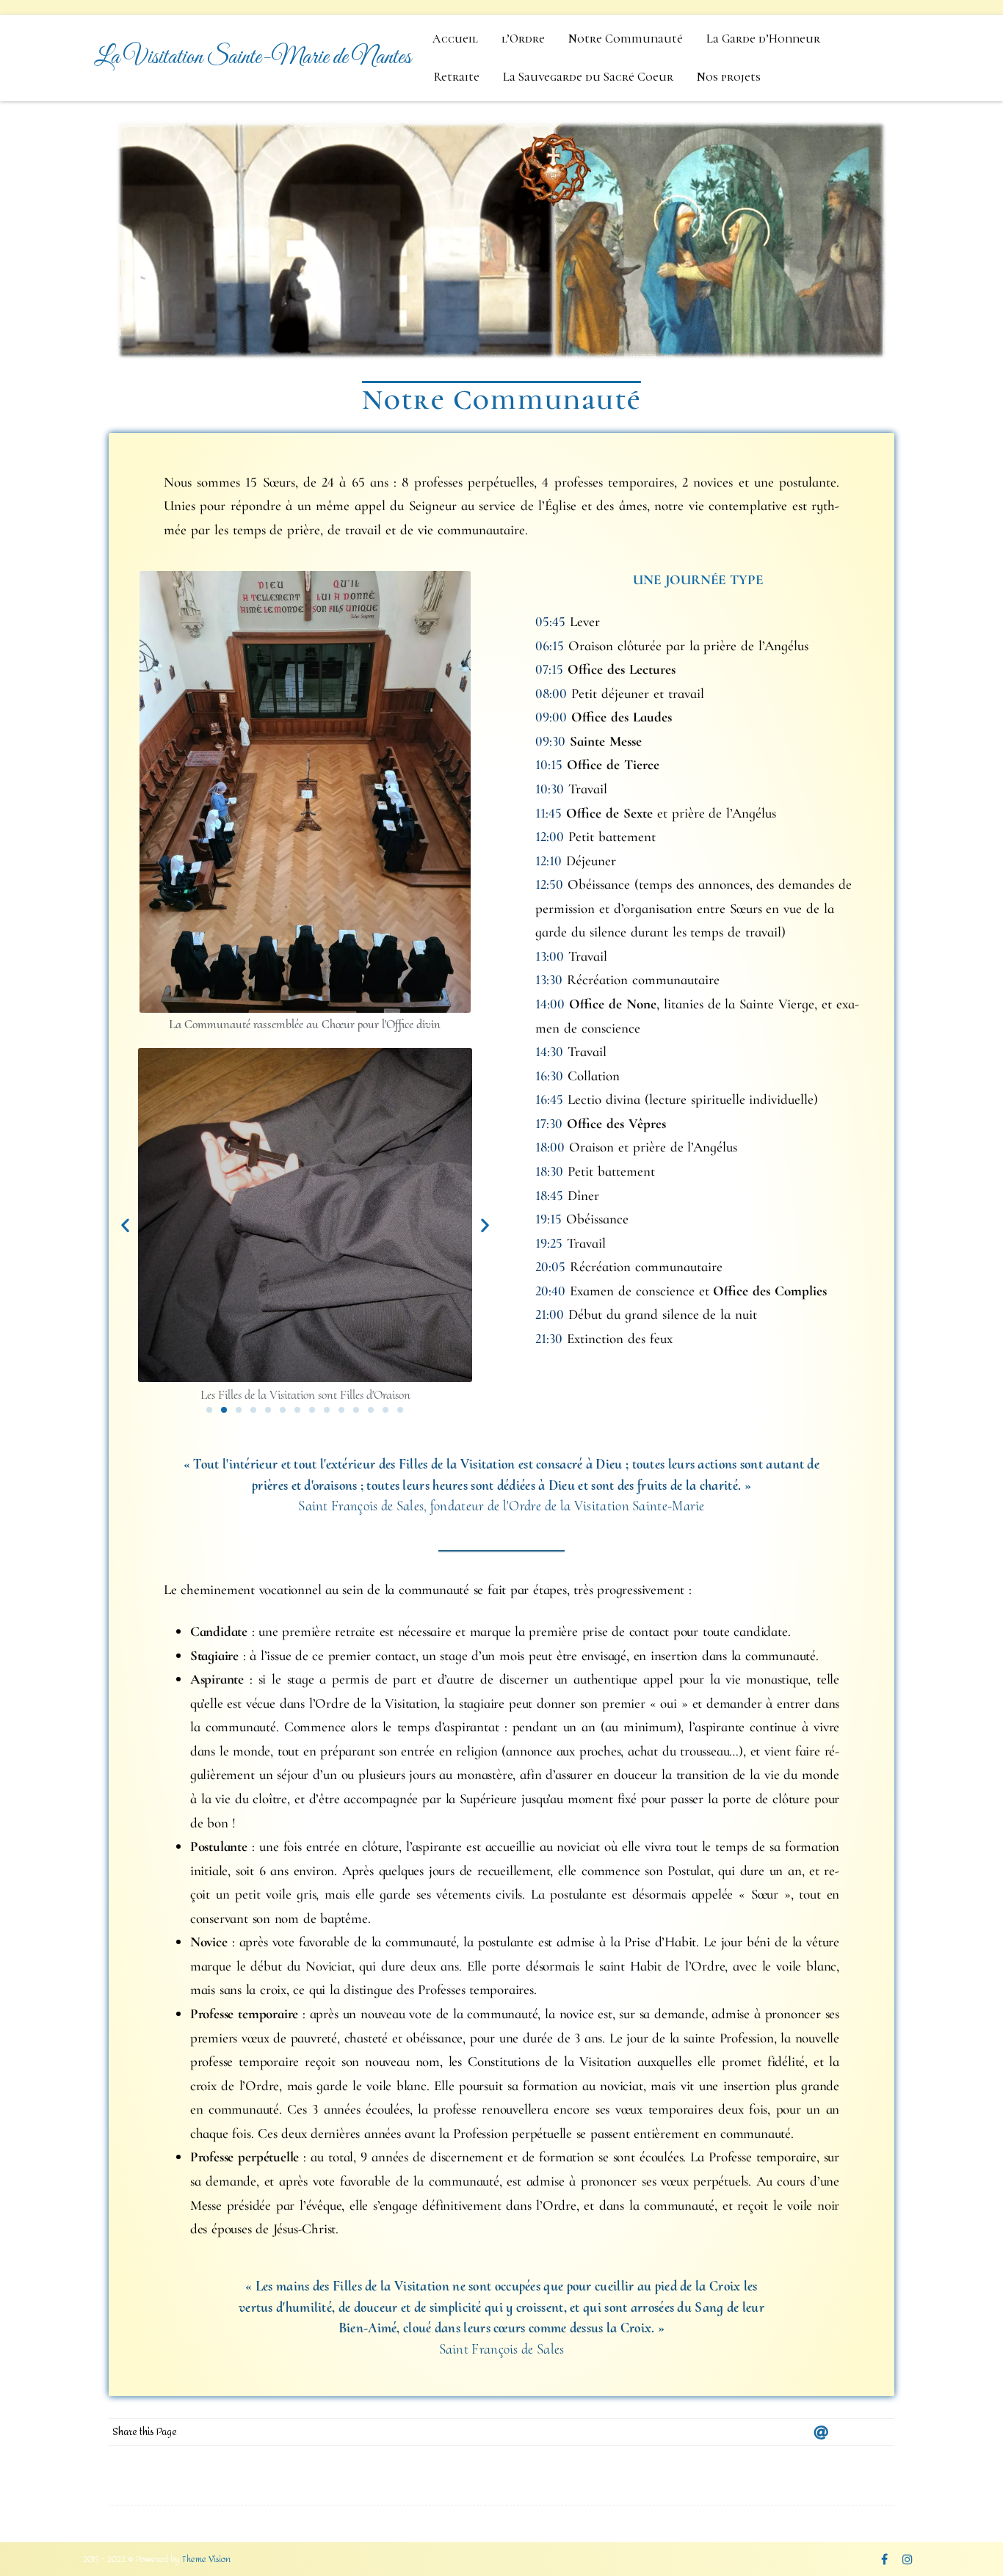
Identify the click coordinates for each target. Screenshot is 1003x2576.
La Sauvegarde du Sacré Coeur (588, 77)
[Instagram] (908, 2559)
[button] (125, 1225)
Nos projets (729, 77)
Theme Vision (206, 2559)
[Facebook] (850, 2432)
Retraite (457, 77)
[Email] (821, 2432)
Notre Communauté (626, 39)
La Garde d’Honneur (763, 39)
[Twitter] (880, 2432)
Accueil (455, 39)
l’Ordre (523, 39)
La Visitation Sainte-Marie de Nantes (253, 58)
